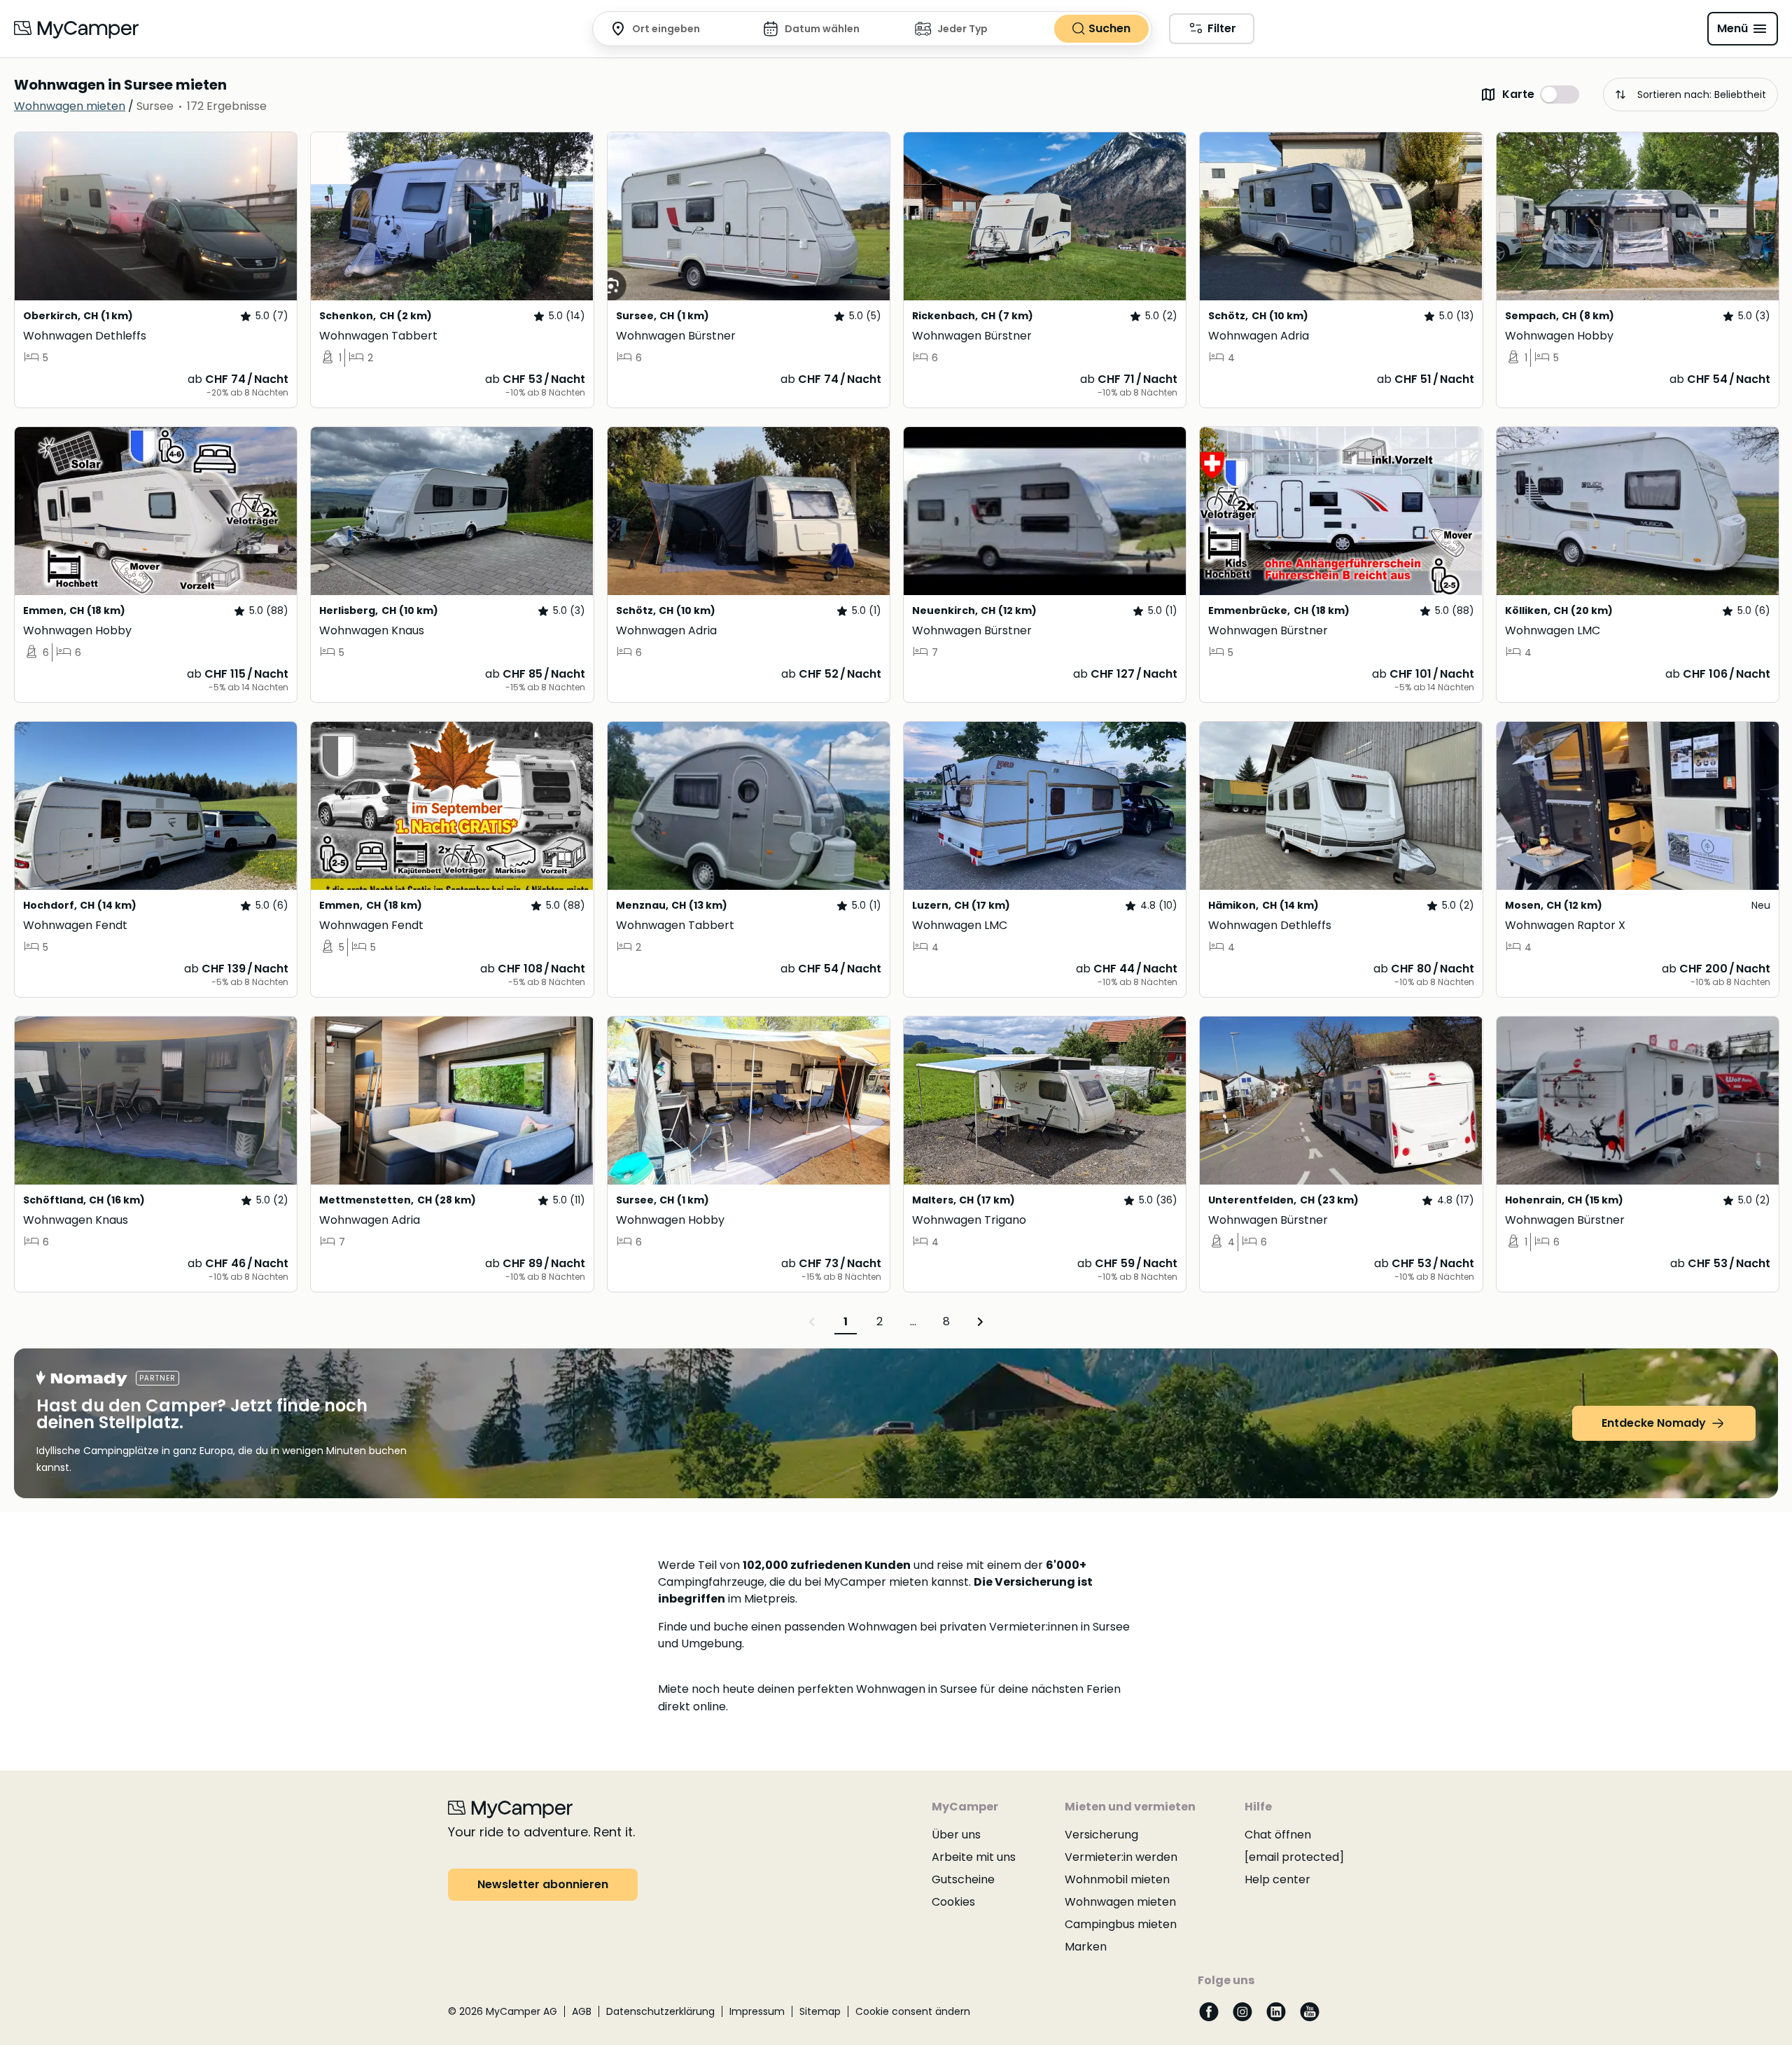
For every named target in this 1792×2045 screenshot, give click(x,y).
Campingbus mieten (1121, 1924)
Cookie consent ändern (913, 2011)
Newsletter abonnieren (543, 1884)
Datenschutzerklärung (660, 2011)
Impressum (757, 2011)
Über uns (956, 1835)
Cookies (953, 1902)
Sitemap (820, 2011)
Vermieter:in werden (1121, 1857)
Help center (1277, 1879)
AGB (582, 2011)
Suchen (1109, 28)
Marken (1086, 1947)
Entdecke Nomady (1654, 1423)
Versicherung (1101, 1835)
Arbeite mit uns (974, 1857)
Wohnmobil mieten (1117, 1879)
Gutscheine (963, 1879)
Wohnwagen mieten (1120, 1902)
